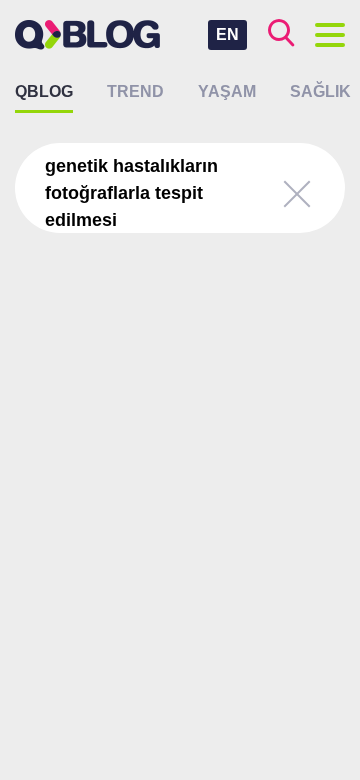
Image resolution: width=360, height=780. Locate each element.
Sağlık (320, 91)
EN (227, 34)
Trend (135, 91)
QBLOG (44, 91)
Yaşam (227, 91)
